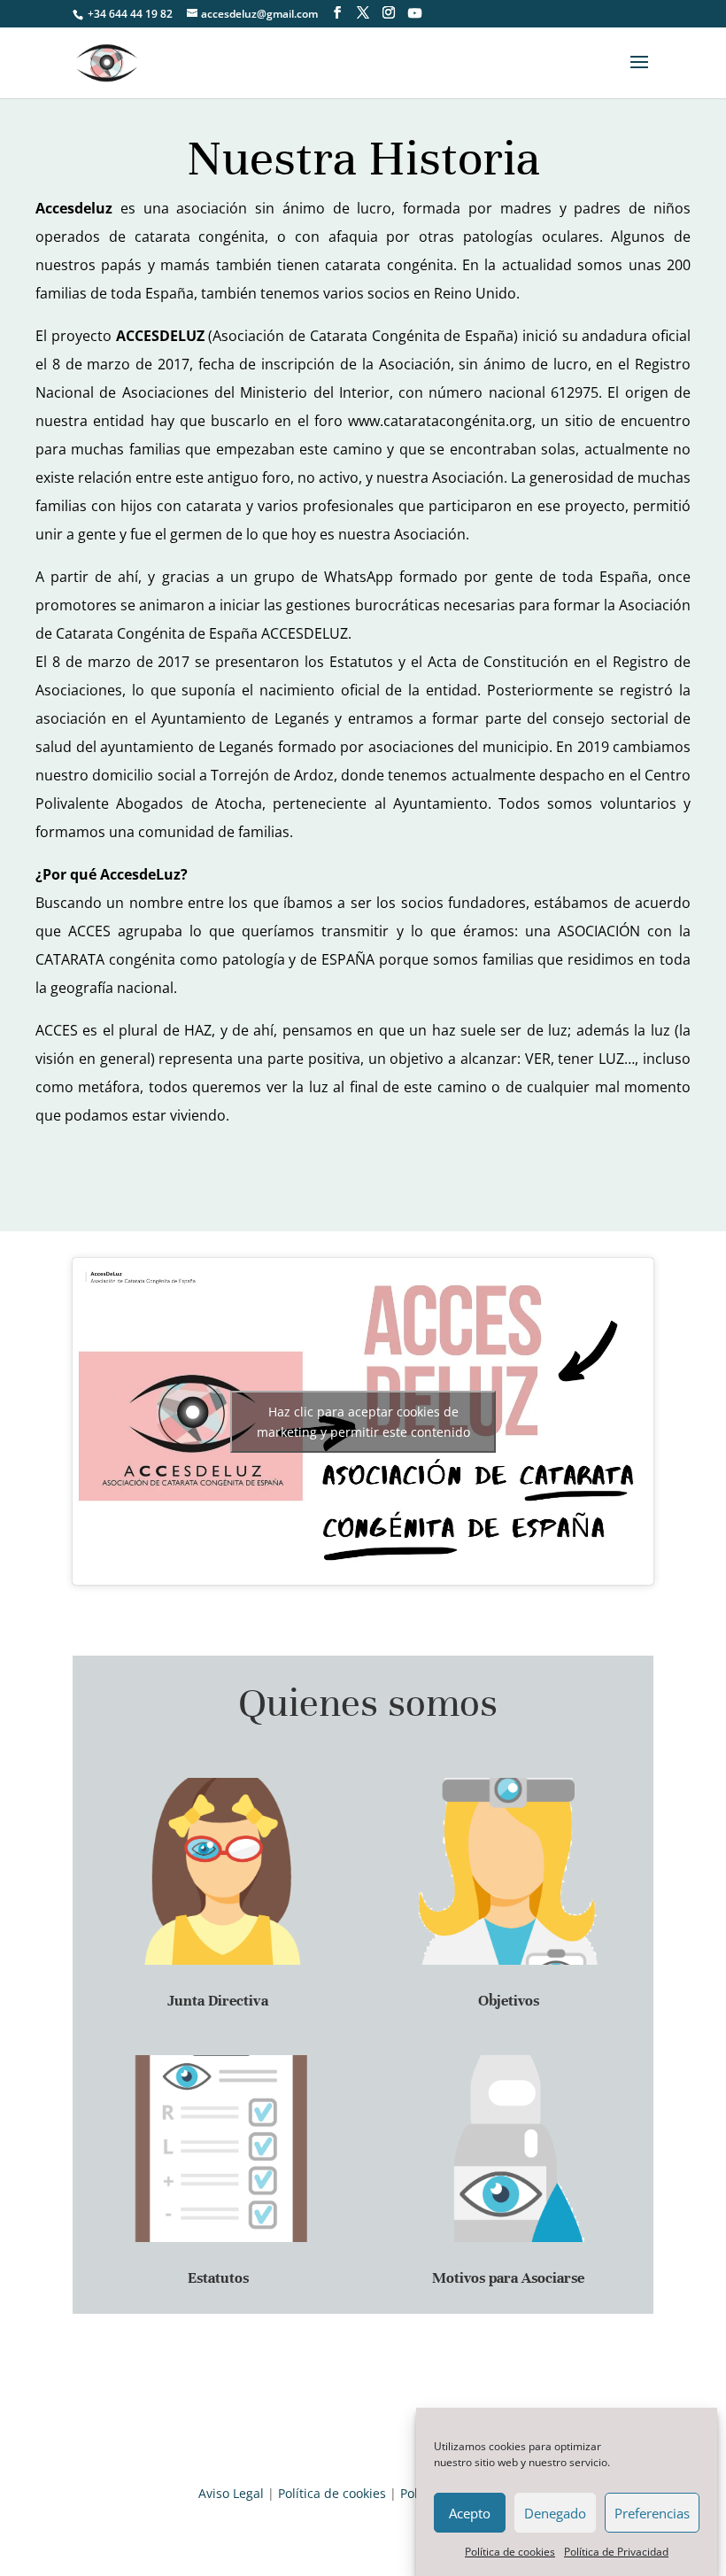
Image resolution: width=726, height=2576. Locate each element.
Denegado (555, 2513)
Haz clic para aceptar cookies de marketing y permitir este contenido (363, 1422)
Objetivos (509, 2001)
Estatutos (218, 2278)
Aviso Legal (231, 2493)
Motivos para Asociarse (508, 2278)
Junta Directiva (218, 2001)
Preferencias (652, 2513)
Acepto (470, 2513)
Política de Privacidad (616, 2552)
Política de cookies (510, 2552)
